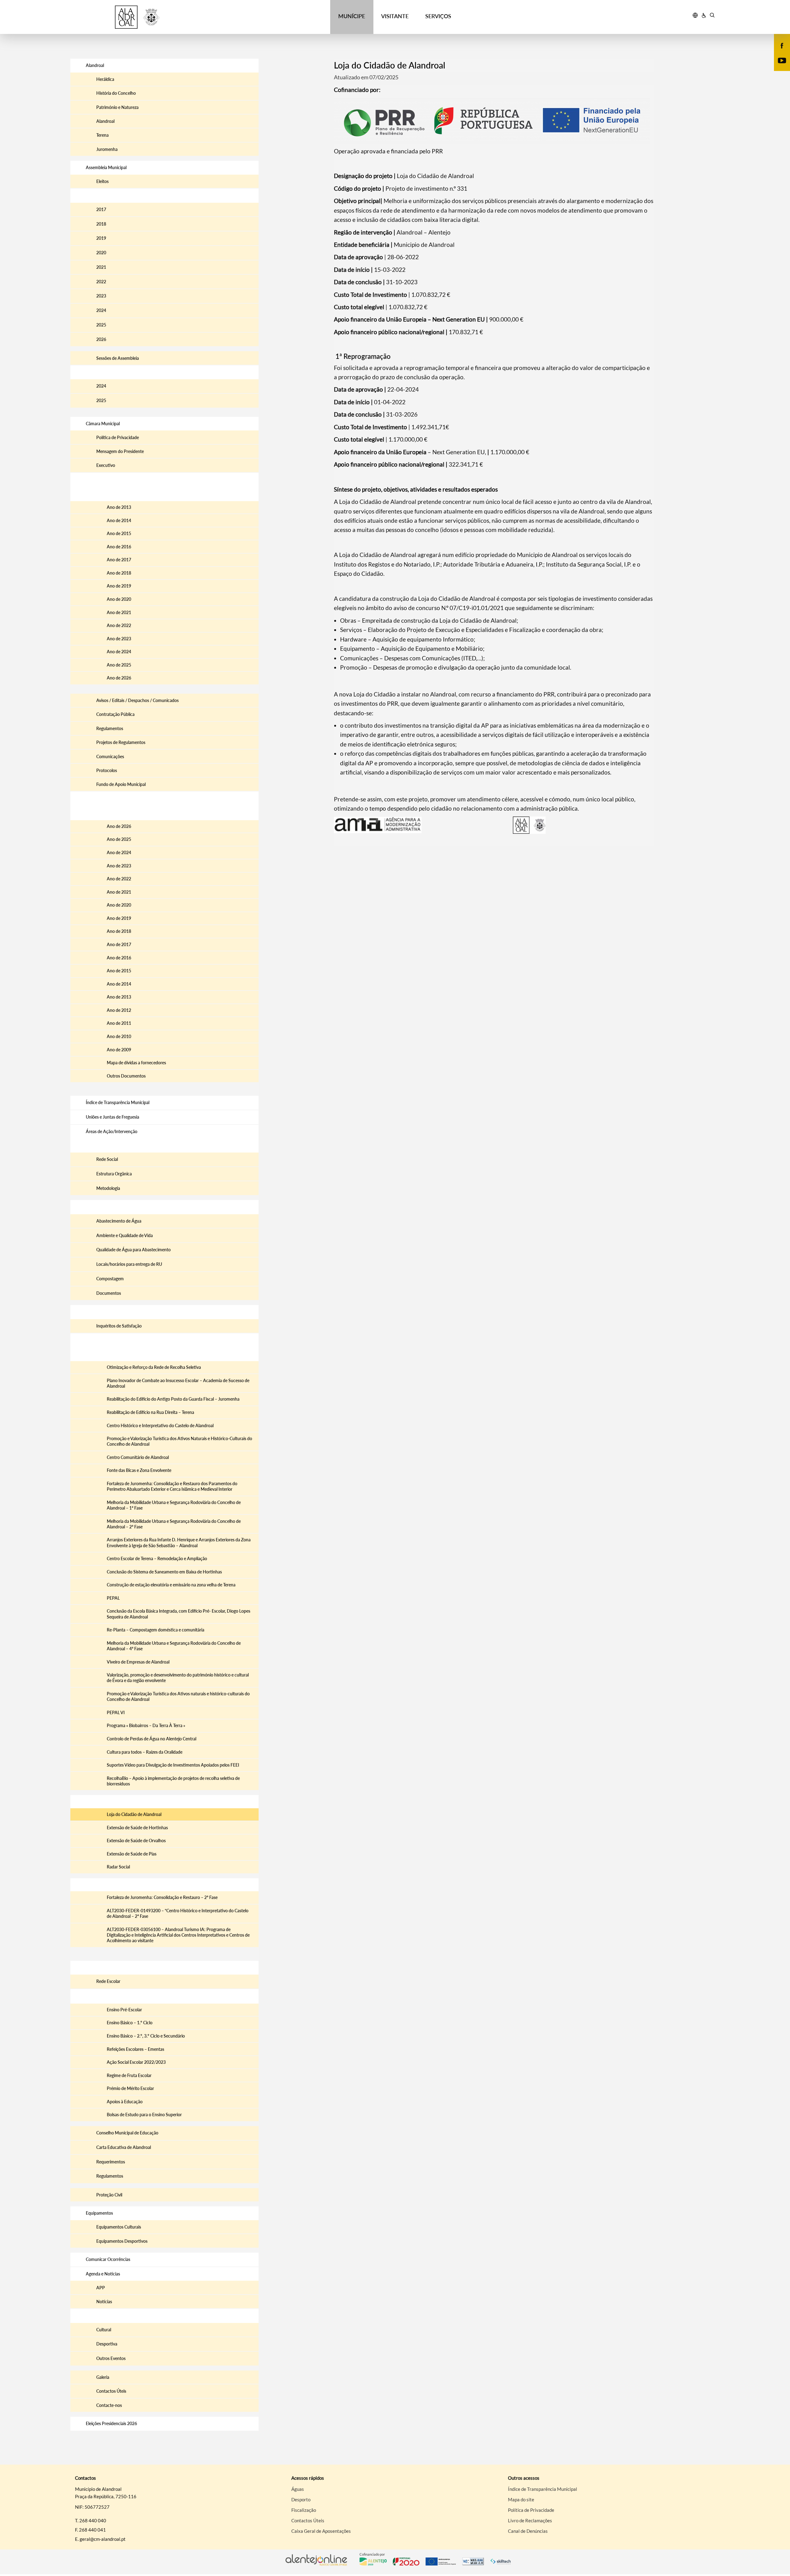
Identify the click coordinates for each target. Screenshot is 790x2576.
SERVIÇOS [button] (438, 16)
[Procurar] (712, 16)
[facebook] (782, 45)
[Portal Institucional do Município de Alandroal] (152, 17)
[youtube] (782, 60)
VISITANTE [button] (395, 16)
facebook (778, 52)
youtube (778, 67)
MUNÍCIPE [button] (352, 16)
